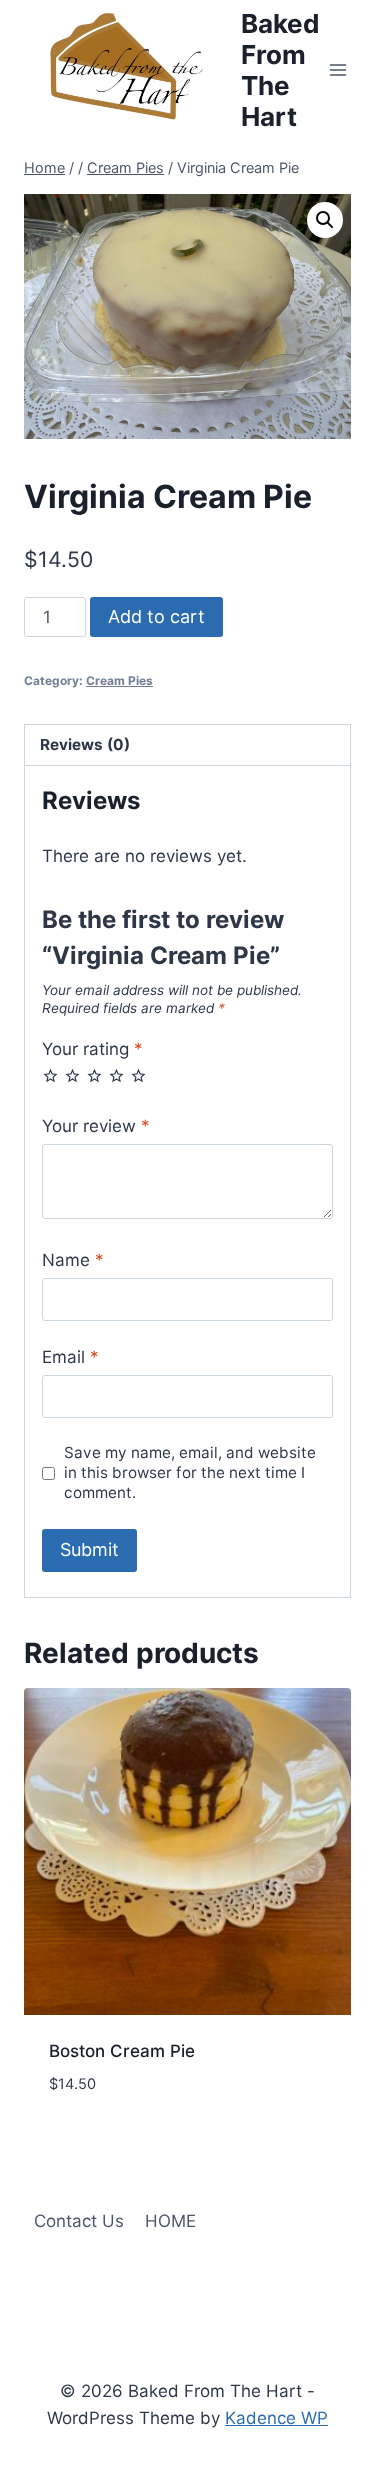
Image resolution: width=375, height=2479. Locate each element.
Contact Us (79, 2221)
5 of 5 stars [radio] (138, 1075)
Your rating (92, 1049)
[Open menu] (338, 69)
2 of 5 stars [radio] (72, 1075)
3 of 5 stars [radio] (94, 1075)
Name (73, 1260)
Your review (96, 1126)
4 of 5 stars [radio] (116, 1075)
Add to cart (156, 616)
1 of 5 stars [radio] (50, 1075)
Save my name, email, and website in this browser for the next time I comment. (190, 1472)
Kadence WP (276, 2418)
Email (70, 1357)
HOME (170, 2221)
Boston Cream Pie (122, 2051)
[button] (325, 220)
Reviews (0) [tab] (85, 744)
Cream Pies (119, 680)
